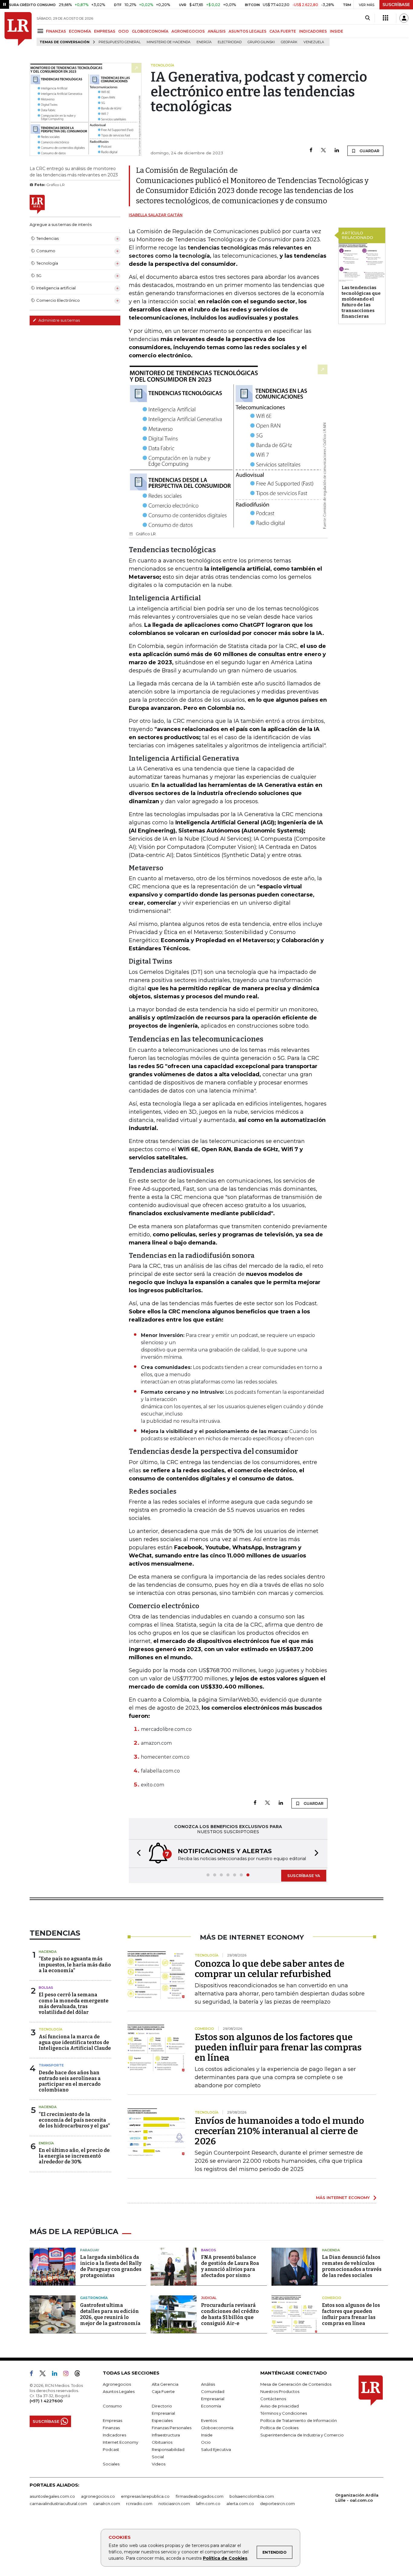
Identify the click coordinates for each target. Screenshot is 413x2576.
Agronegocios (117, 2384)
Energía (204, 42)
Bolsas (46, 1988)
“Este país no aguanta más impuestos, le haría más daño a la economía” (75, 1964)
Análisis (208, 2384)
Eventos (209, 2420)
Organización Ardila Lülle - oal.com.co (357, 2498)
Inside (207, 2435)
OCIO (124, 31)
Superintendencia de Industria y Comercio (302, 2435)
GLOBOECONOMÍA (150, 31)
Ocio (206, 2442)
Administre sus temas (59, 320)
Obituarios (162, 2442)
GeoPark (289, 42)
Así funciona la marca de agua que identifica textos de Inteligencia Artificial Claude (75, 2042)
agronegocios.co (98, 2496)
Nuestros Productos (280, 2391)
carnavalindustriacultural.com (58, 2504)
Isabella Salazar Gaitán (156, 215)
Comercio (332, 2298)
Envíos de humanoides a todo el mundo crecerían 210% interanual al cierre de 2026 (279, 2131)
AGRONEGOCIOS (188, 31)
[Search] (367, 18)
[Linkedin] (337, 151)
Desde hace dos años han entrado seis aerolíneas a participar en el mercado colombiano (70, 2081)
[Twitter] (324, 151)
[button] (137, 1854)
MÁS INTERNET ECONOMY (343, 2198)
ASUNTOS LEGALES (247, 31)
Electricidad (230, 42)
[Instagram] (68, 2375)
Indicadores (114, 2435)
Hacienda (48, 1952)
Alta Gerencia (165, 2384)
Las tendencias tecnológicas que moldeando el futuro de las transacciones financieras (361, 302)
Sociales (111, 2464)
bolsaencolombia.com (252, 2496)
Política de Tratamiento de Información (299, 2420)
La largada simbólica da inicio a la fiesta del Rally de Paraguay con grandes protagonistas (111, 2266)
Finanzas (111, 2428)
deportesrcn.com (277, 2504)
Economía (211, 2406)
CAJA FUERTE (283, 31)
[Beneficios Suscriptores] (385, 18)
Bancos (209, 2250)
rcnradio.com (139, 2504)
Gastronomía (94, 2298)
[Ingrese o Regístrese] (404, 18)
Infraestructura (166, 2435)
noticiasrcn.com (174, 2504)
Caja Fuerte (163, 2391)
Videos (159, 2464)
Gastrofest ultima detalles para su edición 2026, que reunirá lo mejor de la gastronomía (110, 2314)
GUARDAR (369, 151)
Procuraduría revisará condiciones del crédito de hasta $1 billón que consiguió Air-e (230, 2314)
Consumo (112, 2406)
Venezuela (314, 42)
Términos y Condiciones (284, 2413)
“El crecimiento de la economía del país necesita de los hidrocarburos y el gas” (74, 2120)
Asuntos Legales (119, 2391)
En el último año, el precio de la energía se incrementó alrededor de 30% (74, 2156)
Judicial (209, 2298)
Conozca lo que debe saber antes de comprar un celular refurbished (270, 1969)
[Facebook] (311, 151)
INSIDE (337, 31)
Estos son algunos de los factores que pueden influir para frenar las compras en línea (278, 2047)
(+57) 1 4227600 (46, 2401)
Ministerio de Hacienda (169, 42)
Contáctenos (273, 2399)
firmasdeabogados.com (200, 2496)
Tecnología (50, 2029)
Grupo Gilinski (261, 42)
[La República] (18, 29)
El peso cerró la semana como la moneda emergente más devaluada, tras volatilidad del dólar (74, 2003)
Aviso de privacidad (280, 2406)
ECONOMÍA (80, 31)
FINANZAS (56, 31)
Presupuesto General (120, 42)
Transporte (51, 2065)
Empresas (112, 2420)
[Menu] (41, 31)
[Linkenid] (57, 2375)
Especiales (162, 2420)
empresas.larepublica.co (145, 2496)
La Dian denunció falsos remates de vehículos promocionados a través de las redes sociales (352, 2266)
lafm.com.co (208, 2504)
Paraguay (90, 2250)
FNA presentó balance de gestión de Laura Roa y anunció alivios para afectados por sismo (230, 2266)
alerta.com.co (240, 2504)
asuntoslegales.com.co (52, 2496)
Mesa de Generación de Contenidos (296, 2384)
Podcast (111, 2449)
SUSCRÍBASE (396, 5)
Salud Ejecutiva (216, 2449)
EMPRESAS (105, 31)
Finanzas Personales (172, 2428)
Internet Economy (120, 2442)
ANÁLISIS (217, 31)
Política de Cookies (225, 2558)
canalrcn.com (107, 2504)
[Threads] (80, 2375)
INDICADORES (313, 31)
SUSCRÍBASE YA (304, 1876)
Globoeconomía (217, 2428)
